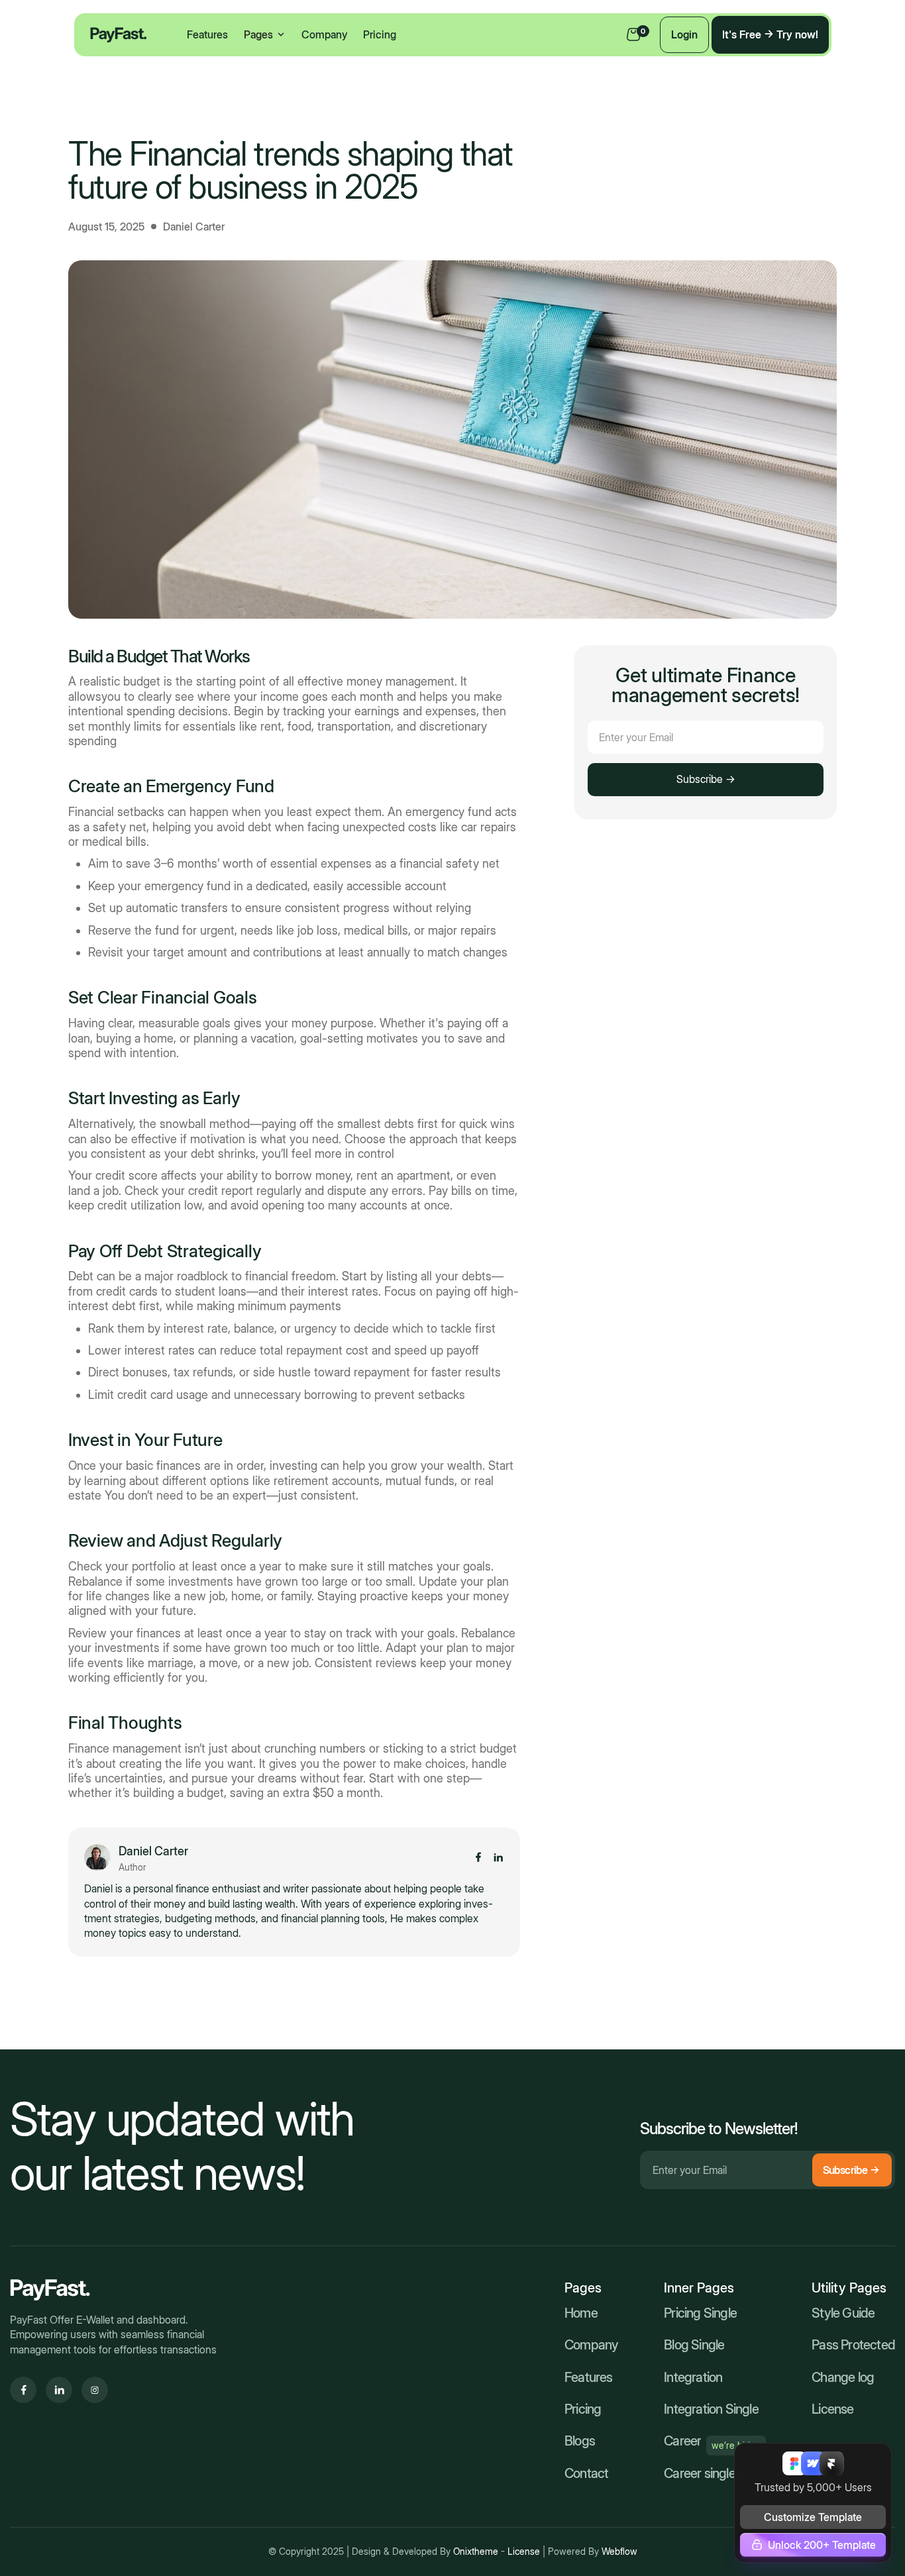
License (525, 2551)
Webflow (619, 2551)
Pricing (380, 34)
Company (324, 34)
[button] (265, 34)
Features (207, 34)
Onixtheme (477, 2551)
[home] (119, 35)
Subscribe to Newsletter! (719, 2129)
